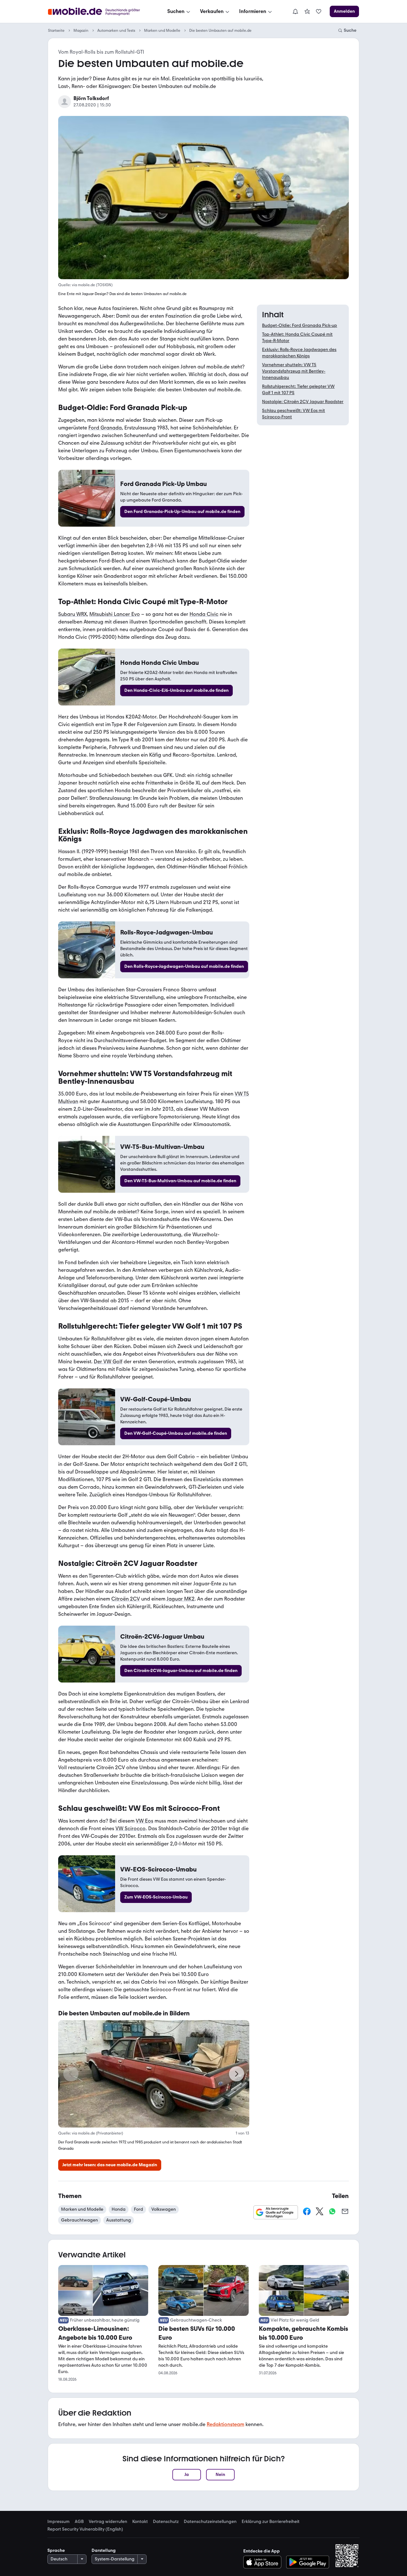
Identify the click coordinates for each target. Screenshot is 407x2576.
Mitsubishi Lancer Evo (115, 614)
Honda (119, 2209)
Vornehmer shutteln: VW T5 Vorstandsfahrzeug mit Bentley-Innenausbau (294, 371)
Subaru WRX (72, 614)
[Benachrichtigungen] (295, 11)
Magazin (81, 30)
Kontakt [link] (140, 2522)
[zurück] (71, 2074)
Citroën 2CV (126, 1599)
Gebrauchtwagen (79, 2220)
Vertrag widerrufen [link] (108, 2522)
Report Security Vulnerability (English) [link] (85, 2529)
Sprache (56, 2550)
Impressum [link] (59, 2522)
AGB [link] (79, 2522)
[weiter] (237, 2074)
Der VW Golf (108, 1362)
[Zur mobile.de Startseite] (100, 12)
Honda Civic (204, 614)
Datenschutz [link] (166, 2522)
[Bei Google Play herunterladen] (308, 2562)
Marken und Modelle (162, 30)
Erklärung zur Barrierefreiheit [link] (271, 2522)
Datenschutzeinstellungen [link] (210, 2522)
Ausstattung (119, 2220)
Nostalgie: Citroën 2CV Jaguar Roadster (303, 402)
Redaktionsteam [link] (225, 2424)
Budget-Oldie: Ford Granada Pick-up (300, 325)
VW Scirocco (131, 1828)
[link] (307, 11)
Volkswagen (164, 2209)
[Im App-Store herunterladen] (264, 2562)
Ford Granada (105, 428)
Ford (138, 2209)
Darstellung (104, 2550)
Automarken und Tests (116, 30)
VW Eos (145, 1821)
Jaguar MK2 (181, 1599)
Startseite (56, 30)
